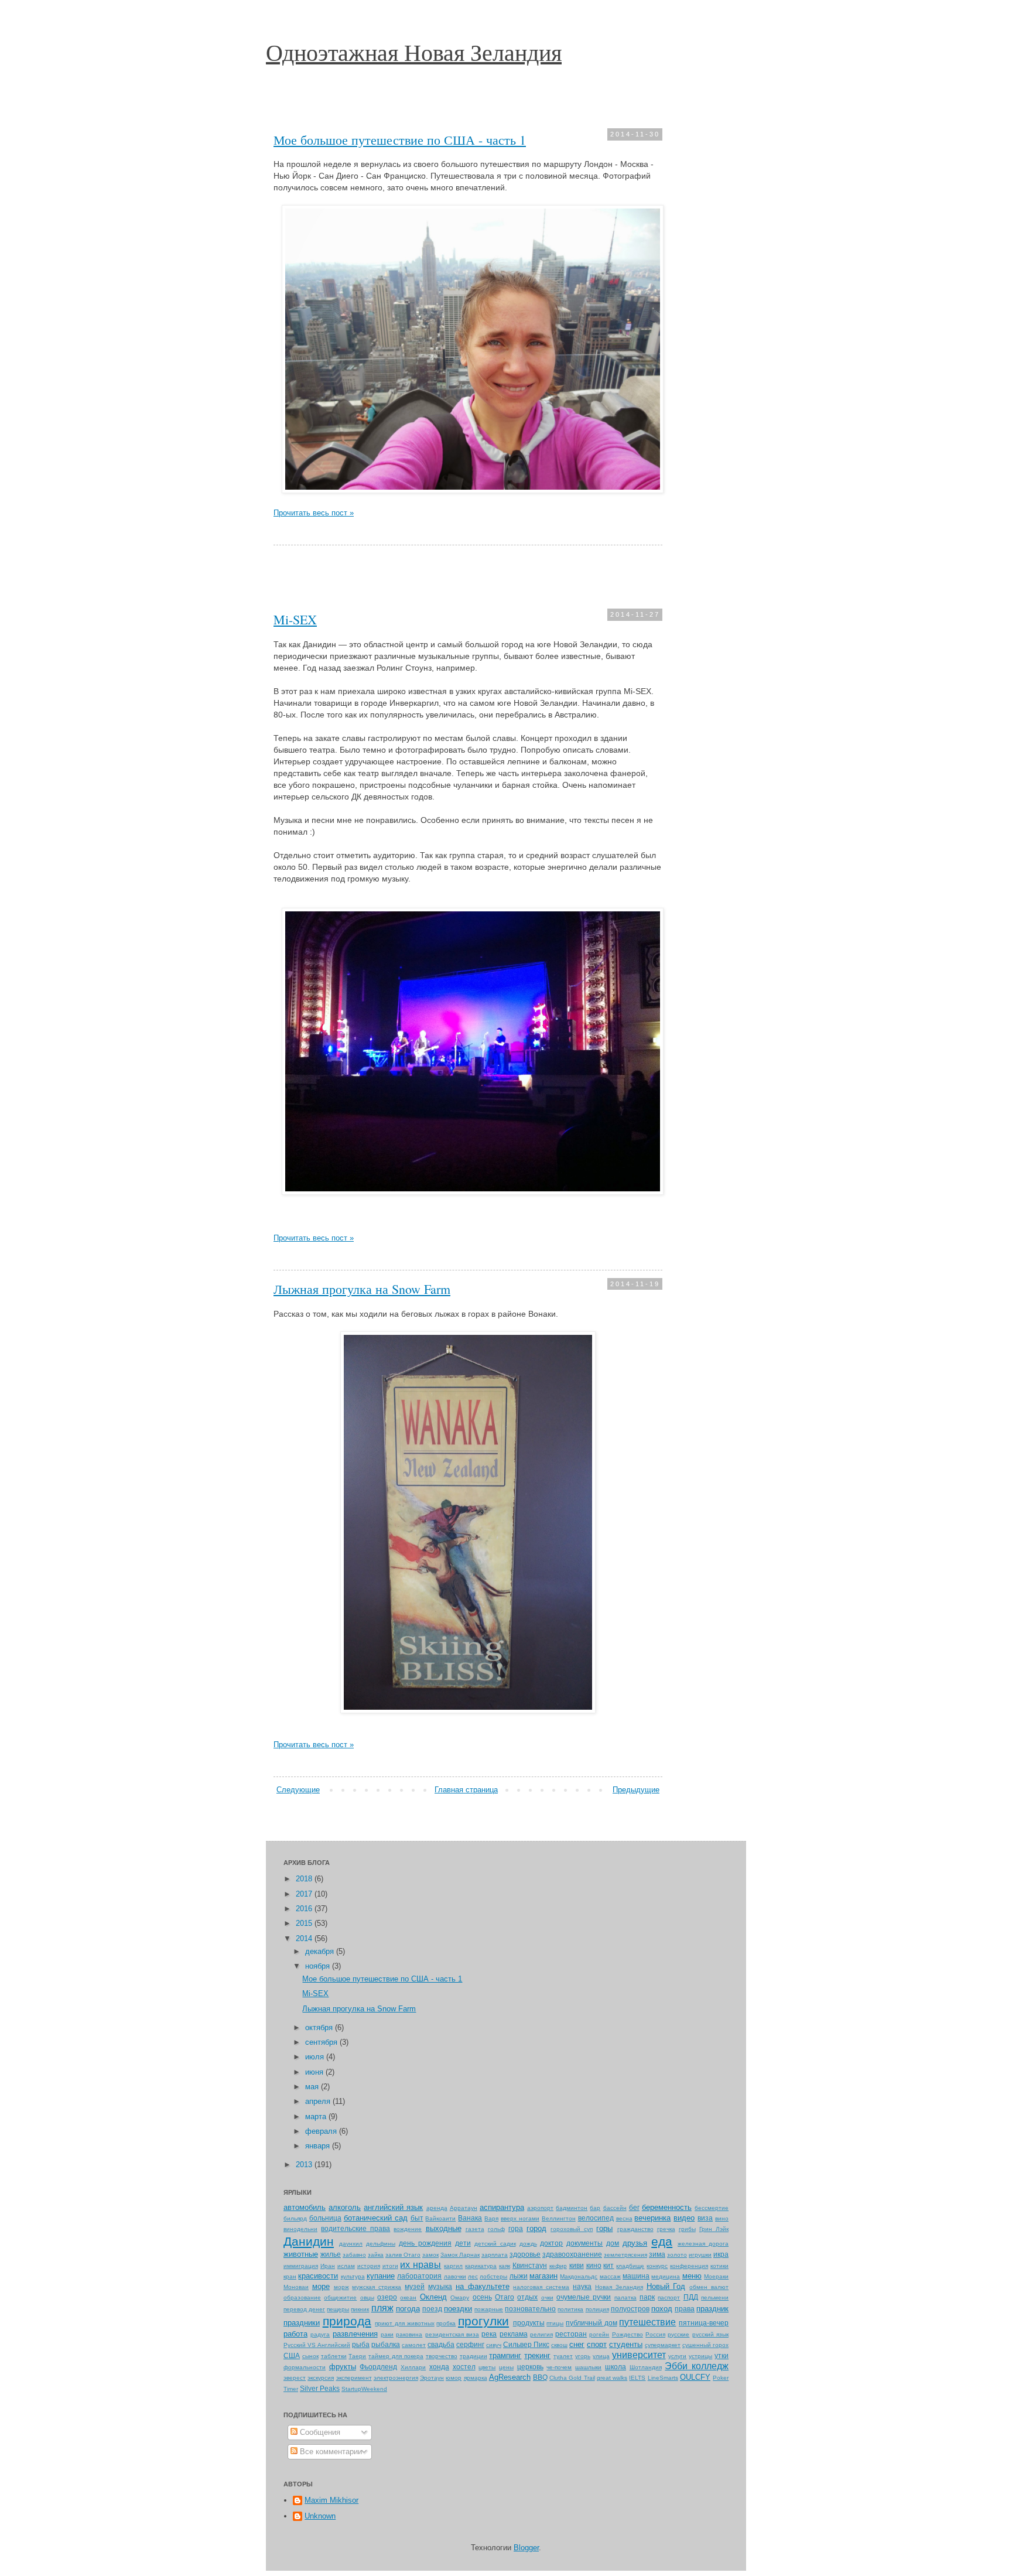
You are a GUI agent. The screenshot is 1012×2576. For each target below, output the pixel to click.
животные (301, 2254)
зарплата (495, 2255)
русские (678, 2334)
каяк (505, 2266)
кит (608, 2265)
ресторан (571, 2334)
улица (601, 2356)
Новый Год (666, 2286)
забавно (354, 2255)
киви (577, 2265)
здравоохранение (572, 2254)
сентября (322, 2042)
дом (613, 2243)
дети (463, 2243)
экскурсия (321, 2378)
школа (616, 2367)
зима (657, 2254)
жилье (331, 2254)
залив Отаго (403, 2255)
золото (677, 2255)
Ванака (470, 2218)
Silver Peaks (320, 2388)
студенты (626, 2344)
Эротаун (432, 2378)
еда (662, 2241)
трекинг (537, 2355)
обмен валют (709, 2287)
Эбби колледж (697, 2366)
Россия (655, 2334)
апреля (319, 2101)
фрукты (343, 2367)
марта (317, 2117)
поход (662, 2309)
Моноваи (296, 2287)
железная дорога (703, 2244)
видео (684, 2218)
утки (722, 2355)
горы (604, 2228)
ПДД (691, 2297)
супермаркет (663, 2345)
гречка (666, 2229)
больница (325, 2218)
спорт (597, 2344)
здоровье (525, 2254)
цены (506, 2367)
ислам (346, 2266)
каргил (453, 2266)
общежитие (340, 2297)
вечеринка (652, 2218)
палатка (625, 2297)
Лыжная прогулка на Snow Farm (362, 1289)
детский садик (495, 2244)
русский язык (710, 2334)
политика (570, 2309)
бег (634, 2207)
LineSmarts (663, 2378)
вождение (408, 2229)
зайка (376, 2255)
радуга (320, 2334)
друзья (635, 2243)
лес (473, 2276)
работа (295, 2334)
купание (381, 2276)
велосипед (596, 2218)
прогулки (483, 2321)
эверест (295, 2378)
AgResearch (510, 2377)
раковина (409, 2334)
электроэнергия (396, 2378)
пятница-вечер (704, 2323)
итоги (390, 2266)
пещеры (338, 2309)
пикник (360, 2309)
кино (594, 2265)
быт (417, 2218)
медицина (666, 2276)
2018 (305, 1879)
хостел (464, 2367)
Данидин (309, 2241)
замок (430, 2255)
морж (341, 2287)
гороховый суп (572, 2229)
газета (475, 2229)
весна (624, 2218)
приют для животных (404, 2323)
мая (313, 2087)
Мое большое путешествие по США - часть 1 (400, 140)
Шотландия (646, 2367)
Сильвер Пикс (526, 2344)
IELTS (637, 2378)
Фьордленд (378, 2367)
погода (408, 2309)
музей (415, 2286)
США (292, 2355)
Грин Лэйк (714, 2229)
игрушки (700, 2255)
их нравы (420, 2265)
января (319, 2146)
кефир (558, 2266)
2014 (305, 1938)
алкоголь (345, 2207)
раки (387, 2334)
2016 (305, 1909)
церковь (530, 2367)
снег (577, 2344)
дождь (528, 2244)
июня (315, 2072)
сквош (559, 2345)
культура (353, 2276)
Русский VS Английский (317, 2345)
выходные (444, 2228)
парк (647, 2297)
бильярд (295, 2218)
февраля (322, 2131)
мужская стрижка (377, 2287)
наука (582, 2286)
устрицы (700, 2356)
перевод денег (304, 2309)
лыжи (519, 2276)
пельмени (715, 2297)
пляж (382, 2308)
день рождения (425, 2243)
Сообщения (319, 2432)
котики (719, 2266)
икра (721, 2254)
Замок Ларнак (460, 2255)
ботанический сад (376, 2218)
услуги (677, 2356)
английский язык (393, 2207)
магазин (543, 2276)
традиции (473, 2356)
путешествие (647, 2322)
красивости (318, 2276)
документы (584, 2243)
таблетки (334, 2356)
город (536, 2228)
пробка (446, 2323)
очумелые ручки (584, 2297)
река (489, 2334)
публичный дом (592, 2323)
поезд (432, 2309)
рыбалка (386, 2344)
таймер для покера (396, 2356)
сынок (310, 2356)
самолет (414, 2345)
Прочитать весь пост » (314, 513)
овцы (367, 2297)
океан (408, 2297)
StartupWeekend (364, 2389)
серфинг (470, 2344)
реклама (514, 2334)
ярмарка (476, 2378)
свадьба (441, 2344)
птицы (555, 2323)
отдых (527, 2297)
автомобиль (305, 2207)
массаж (610, 2276)
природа (347, 2321)
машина (636, 2276)
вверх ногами (520, 2218)
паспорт (669, 2297)
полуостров (630, 2309)
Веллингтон (559, 2218)
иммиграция (301, 2266)
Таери (357, 2356)
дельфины (381, 2244)
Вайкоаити (440, 2218)
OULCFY (695, 2377)
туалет (563, 2356)
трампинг (505, 2355)
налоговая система (541, 2287)
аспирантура (502, 2207)
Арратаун (464, 2208)
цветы (487, 2367)
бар (595, 2208)
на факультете (483, 2286)
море (321, 2286)
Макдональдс (579, 2276)
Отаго (505, 2297)
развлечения (355, 2334)
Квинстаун (530, 2265)
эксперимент (354, 2378)
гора (516, 2228)
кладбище (630, 2266)
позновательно (530, 2309)
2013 (305, 2165)
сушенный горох (705, 2345)
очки (547, 2297)
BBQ (540, 2377)
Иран (328, 2266)
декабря (321, 1951)
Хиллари (413, 2367)
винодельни (300, 2229)
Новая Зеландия (619, 2287)
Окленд (433, 2297)
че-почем (559, 2367)
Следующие (298, 1790)
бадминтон (572, 2208)
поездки (458, 2309)
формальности (305, 2367)
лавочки (455, 2276)
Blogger (526, 2548)
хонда (439, 2367)
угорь (583, 2356)
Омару (460, 2297)
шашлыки (588, 2367)
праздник (712, 2309)
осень (482, 2297)
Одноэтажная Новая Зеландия (414, 52)
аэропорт (540, 2208)
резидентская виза (452, 2334)
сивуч (494, 2345)
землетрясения (625, 2255)
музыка (440, 2286)
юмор (454, 2378)
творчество (442, 2356)
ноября (319, 1966)
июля (316, 2057)
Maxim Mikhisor (331, 2500)
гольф (496, 2229)
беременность (667, 2207)
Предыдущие (636, 1790)
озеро (387, 2297)
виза (705, 2218)
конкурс (657, 2266)
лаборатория (419, 2276)
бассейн (615, 2208)
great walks (612, 2378)
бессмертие (712, 2208)
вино (722, 2218)
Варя (491, 2218)
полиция (597, 2309)
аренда (437, 2208)
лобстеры (493, 2276)
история (369, 2266)
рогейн (599, 2334)
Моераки (716, 2276)
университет (639, 2355)
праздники (302, 2323)
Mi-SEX (295, 619)
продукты (529, 2323)
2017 (305, 1894)
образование (302, 2297)
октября (320, 2027)
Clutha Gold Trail (572, 2378)
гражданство (635, 2229)
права (685, 2309)
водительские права (355, 2228)
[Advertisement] (468, 578)
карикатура (481, 2266)
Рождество (628, 2334)
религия (541, 2334)
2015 (305, 1923)
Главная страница (466, 1790)
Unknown (320, 2516)
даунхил (351, 2244)
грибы (687, 2229)
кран (290, 2276)
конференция (689, 2266)
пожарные (489, 2309)
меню (692, 2276)
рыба (361, 2344)
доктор (551, 2243)
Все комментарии (330, 2452)
